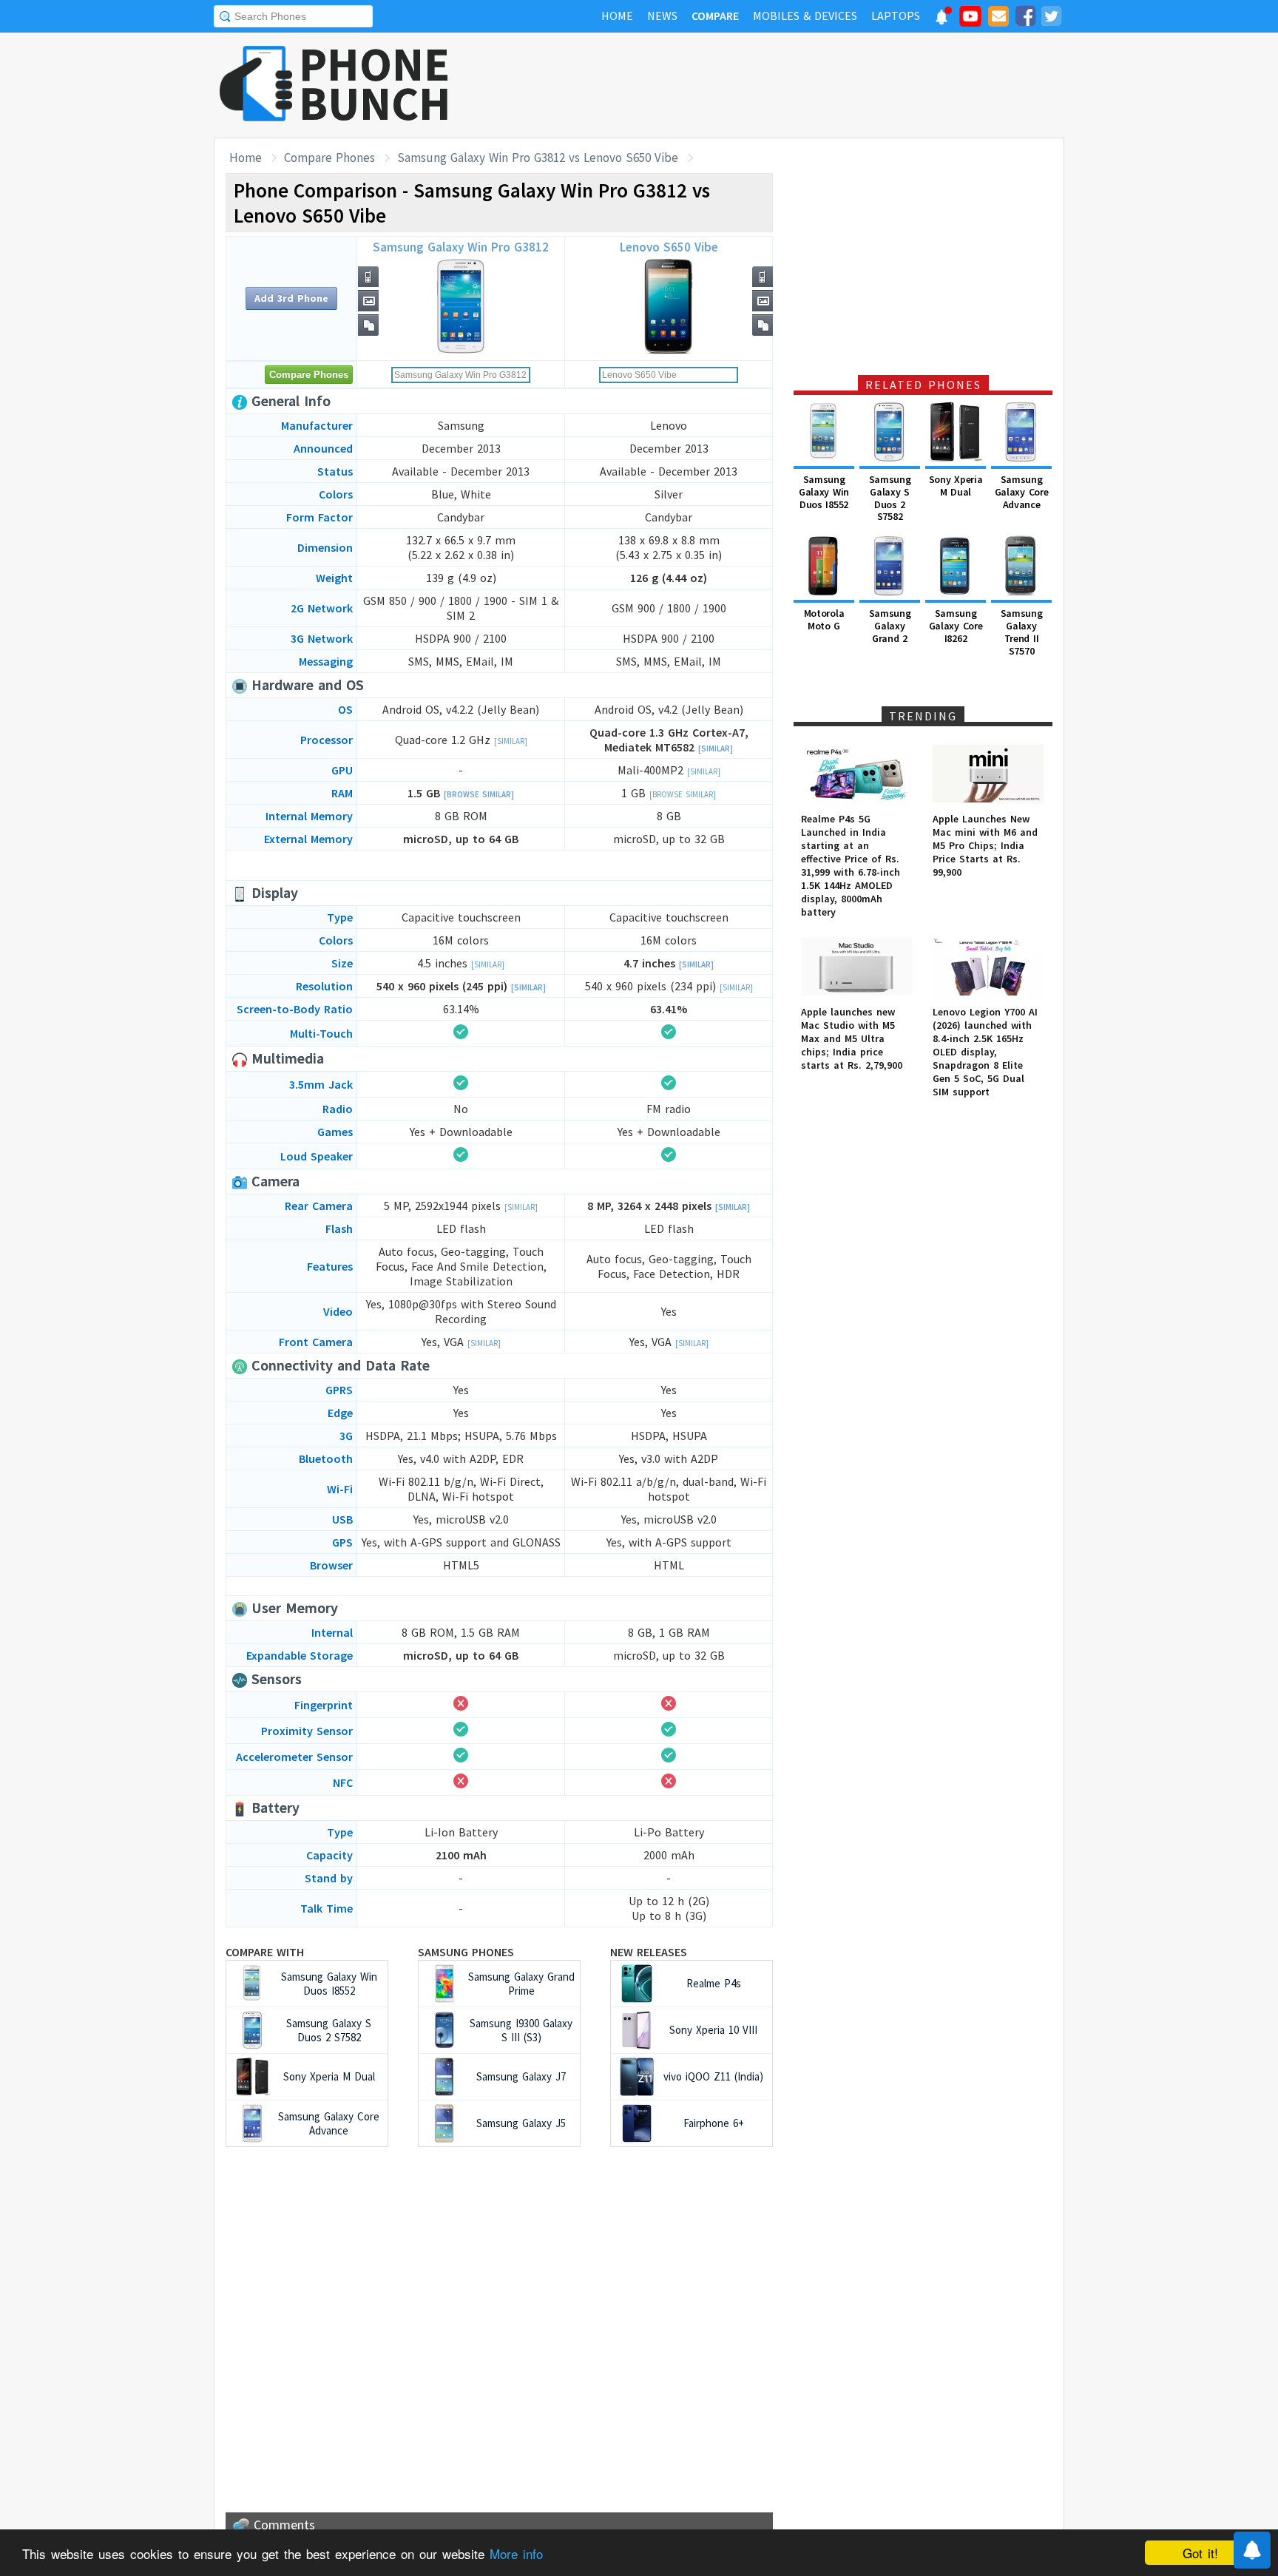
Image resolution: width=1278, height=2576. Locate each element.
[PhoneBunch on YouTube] (970, 21)
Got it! (1200, 2553)
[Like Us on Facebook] (1025, 18)
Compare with (265, 1952)
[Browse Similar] (479, 794)
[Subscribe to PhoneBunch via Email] (998, 18)
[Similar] (511, 741)
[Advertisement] (795, 85)
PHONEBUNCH (375, 84)
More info (516, 2553)
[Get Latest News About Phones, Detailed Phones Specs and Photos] (256, 85)
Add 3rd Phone (291, 298)
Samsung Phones (466, 1952)
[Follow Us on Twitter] (1051, 18)
